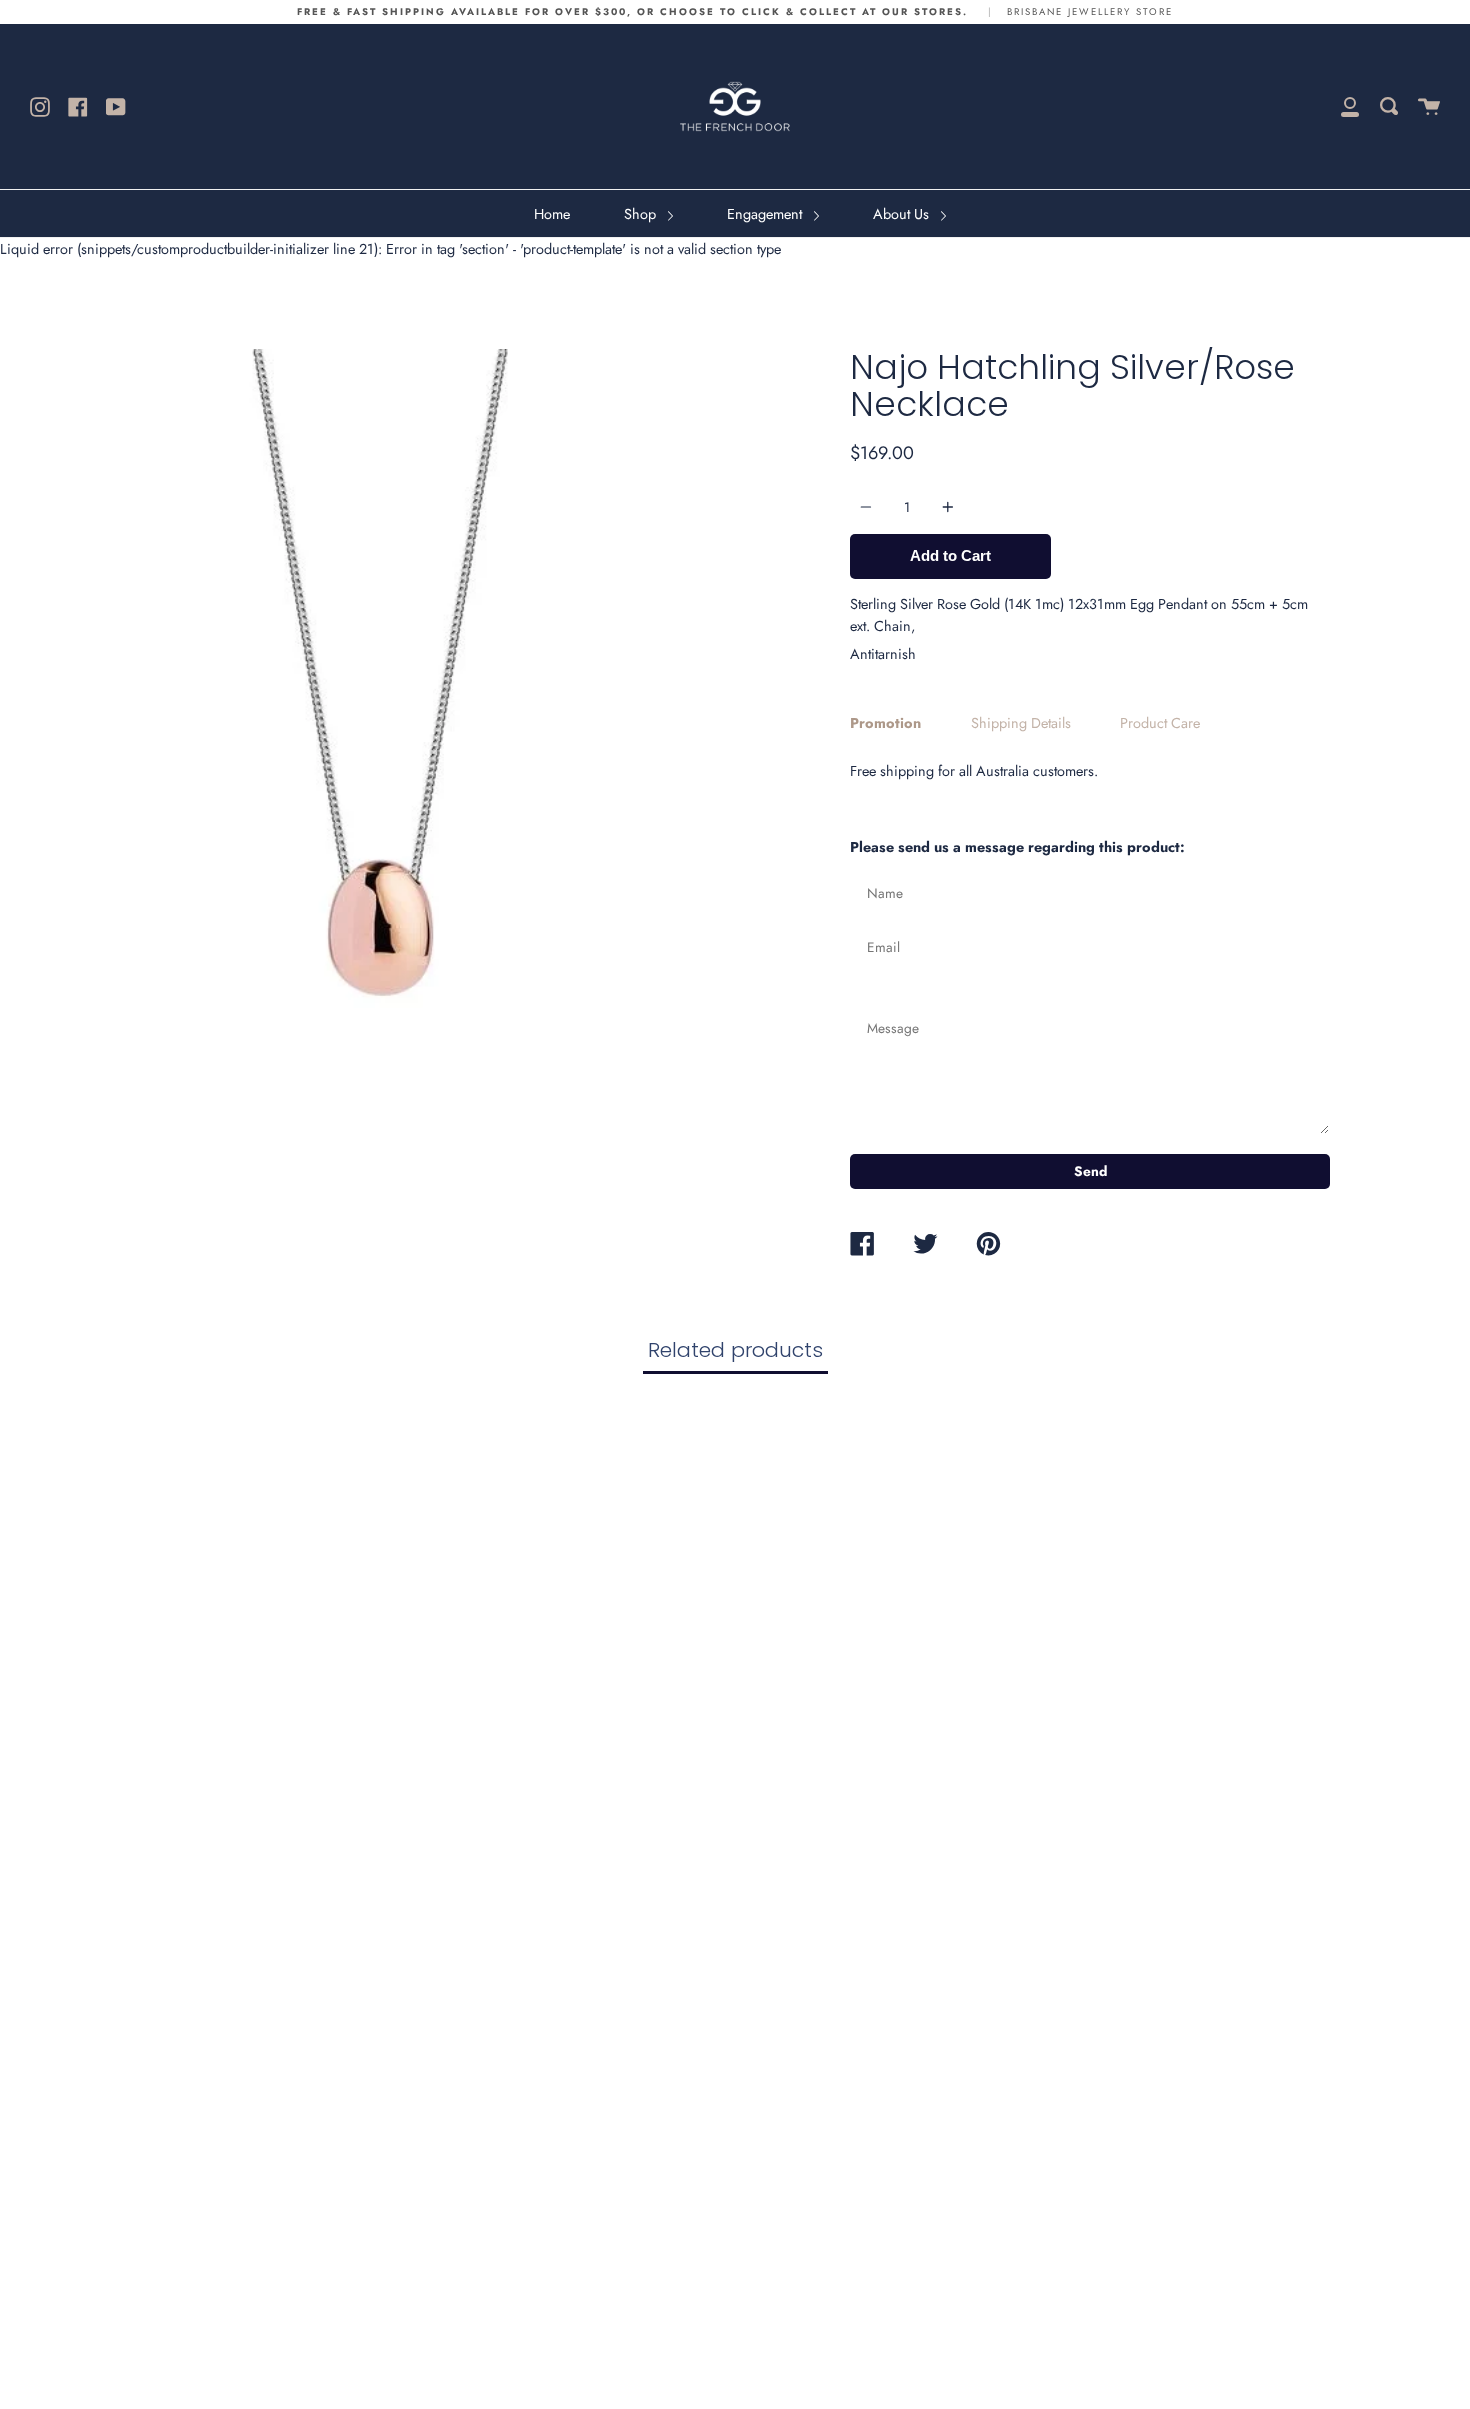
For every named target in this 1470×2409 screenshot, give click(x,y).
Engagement (766, 214)
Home (552, 214)
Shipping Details (1021, 723)
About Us (903, 214)
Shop (642, 214)
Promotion (885, 723)
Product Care (1160, 723)
